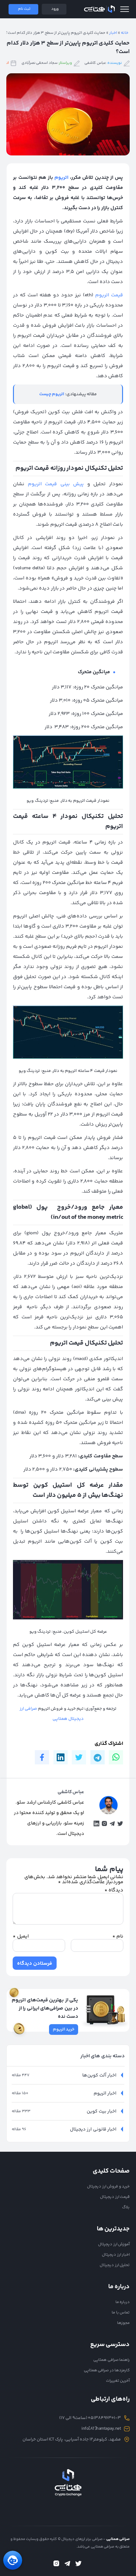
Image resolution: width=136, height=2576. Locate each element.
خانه (125, 33)
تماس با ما (121, 2313)
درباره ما (123, 2302)
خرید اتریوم (64, 2029)
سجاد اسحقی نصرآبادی (40, 63)
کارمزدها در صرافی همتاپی (107, 2370)
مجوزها (123, 2323)
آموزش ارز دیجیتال (114, 2244)
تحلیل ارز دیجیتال (115, 2265)
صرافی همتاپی (99, 9)
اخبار (113, 33)
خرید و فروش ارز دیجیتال (108, 2186)
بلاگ (126, 2207)
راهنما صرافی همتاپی (111, 2360)
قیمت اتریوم (109, 295)
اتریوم (61, 178)
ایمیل (21, 1937)
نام (118, 1937)
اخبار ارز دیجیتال (116, 2255)
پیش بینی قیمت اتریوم (56, 484)
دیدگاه (114, 1890)
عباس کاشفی (95, 63)
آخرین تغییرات (118, 2381)
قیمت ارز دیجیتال (115, 2197)
